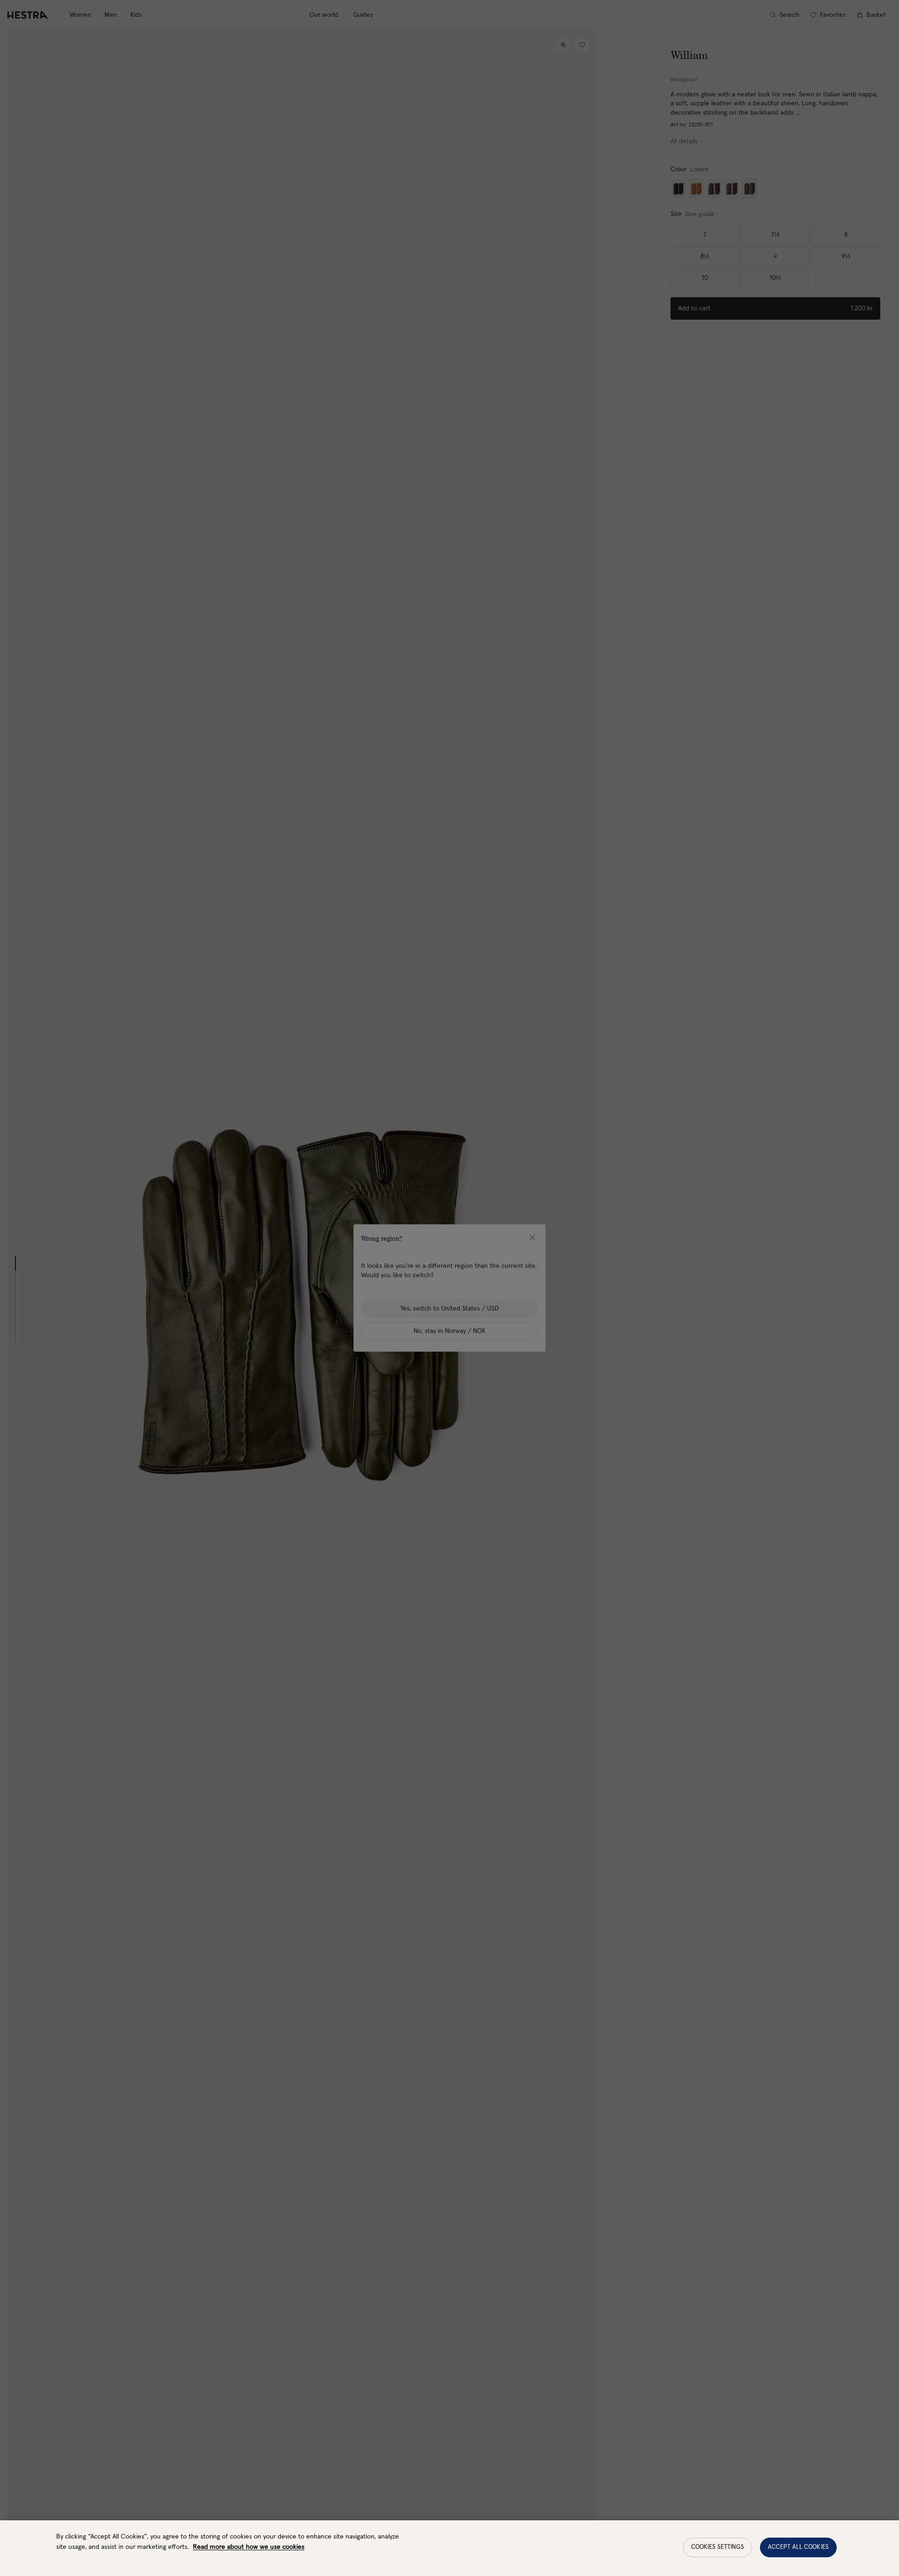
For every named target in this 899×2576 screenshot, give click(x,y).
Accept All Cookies (798, 2547)
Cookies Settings (718, 2547)
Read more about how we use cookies (249, 2547)
